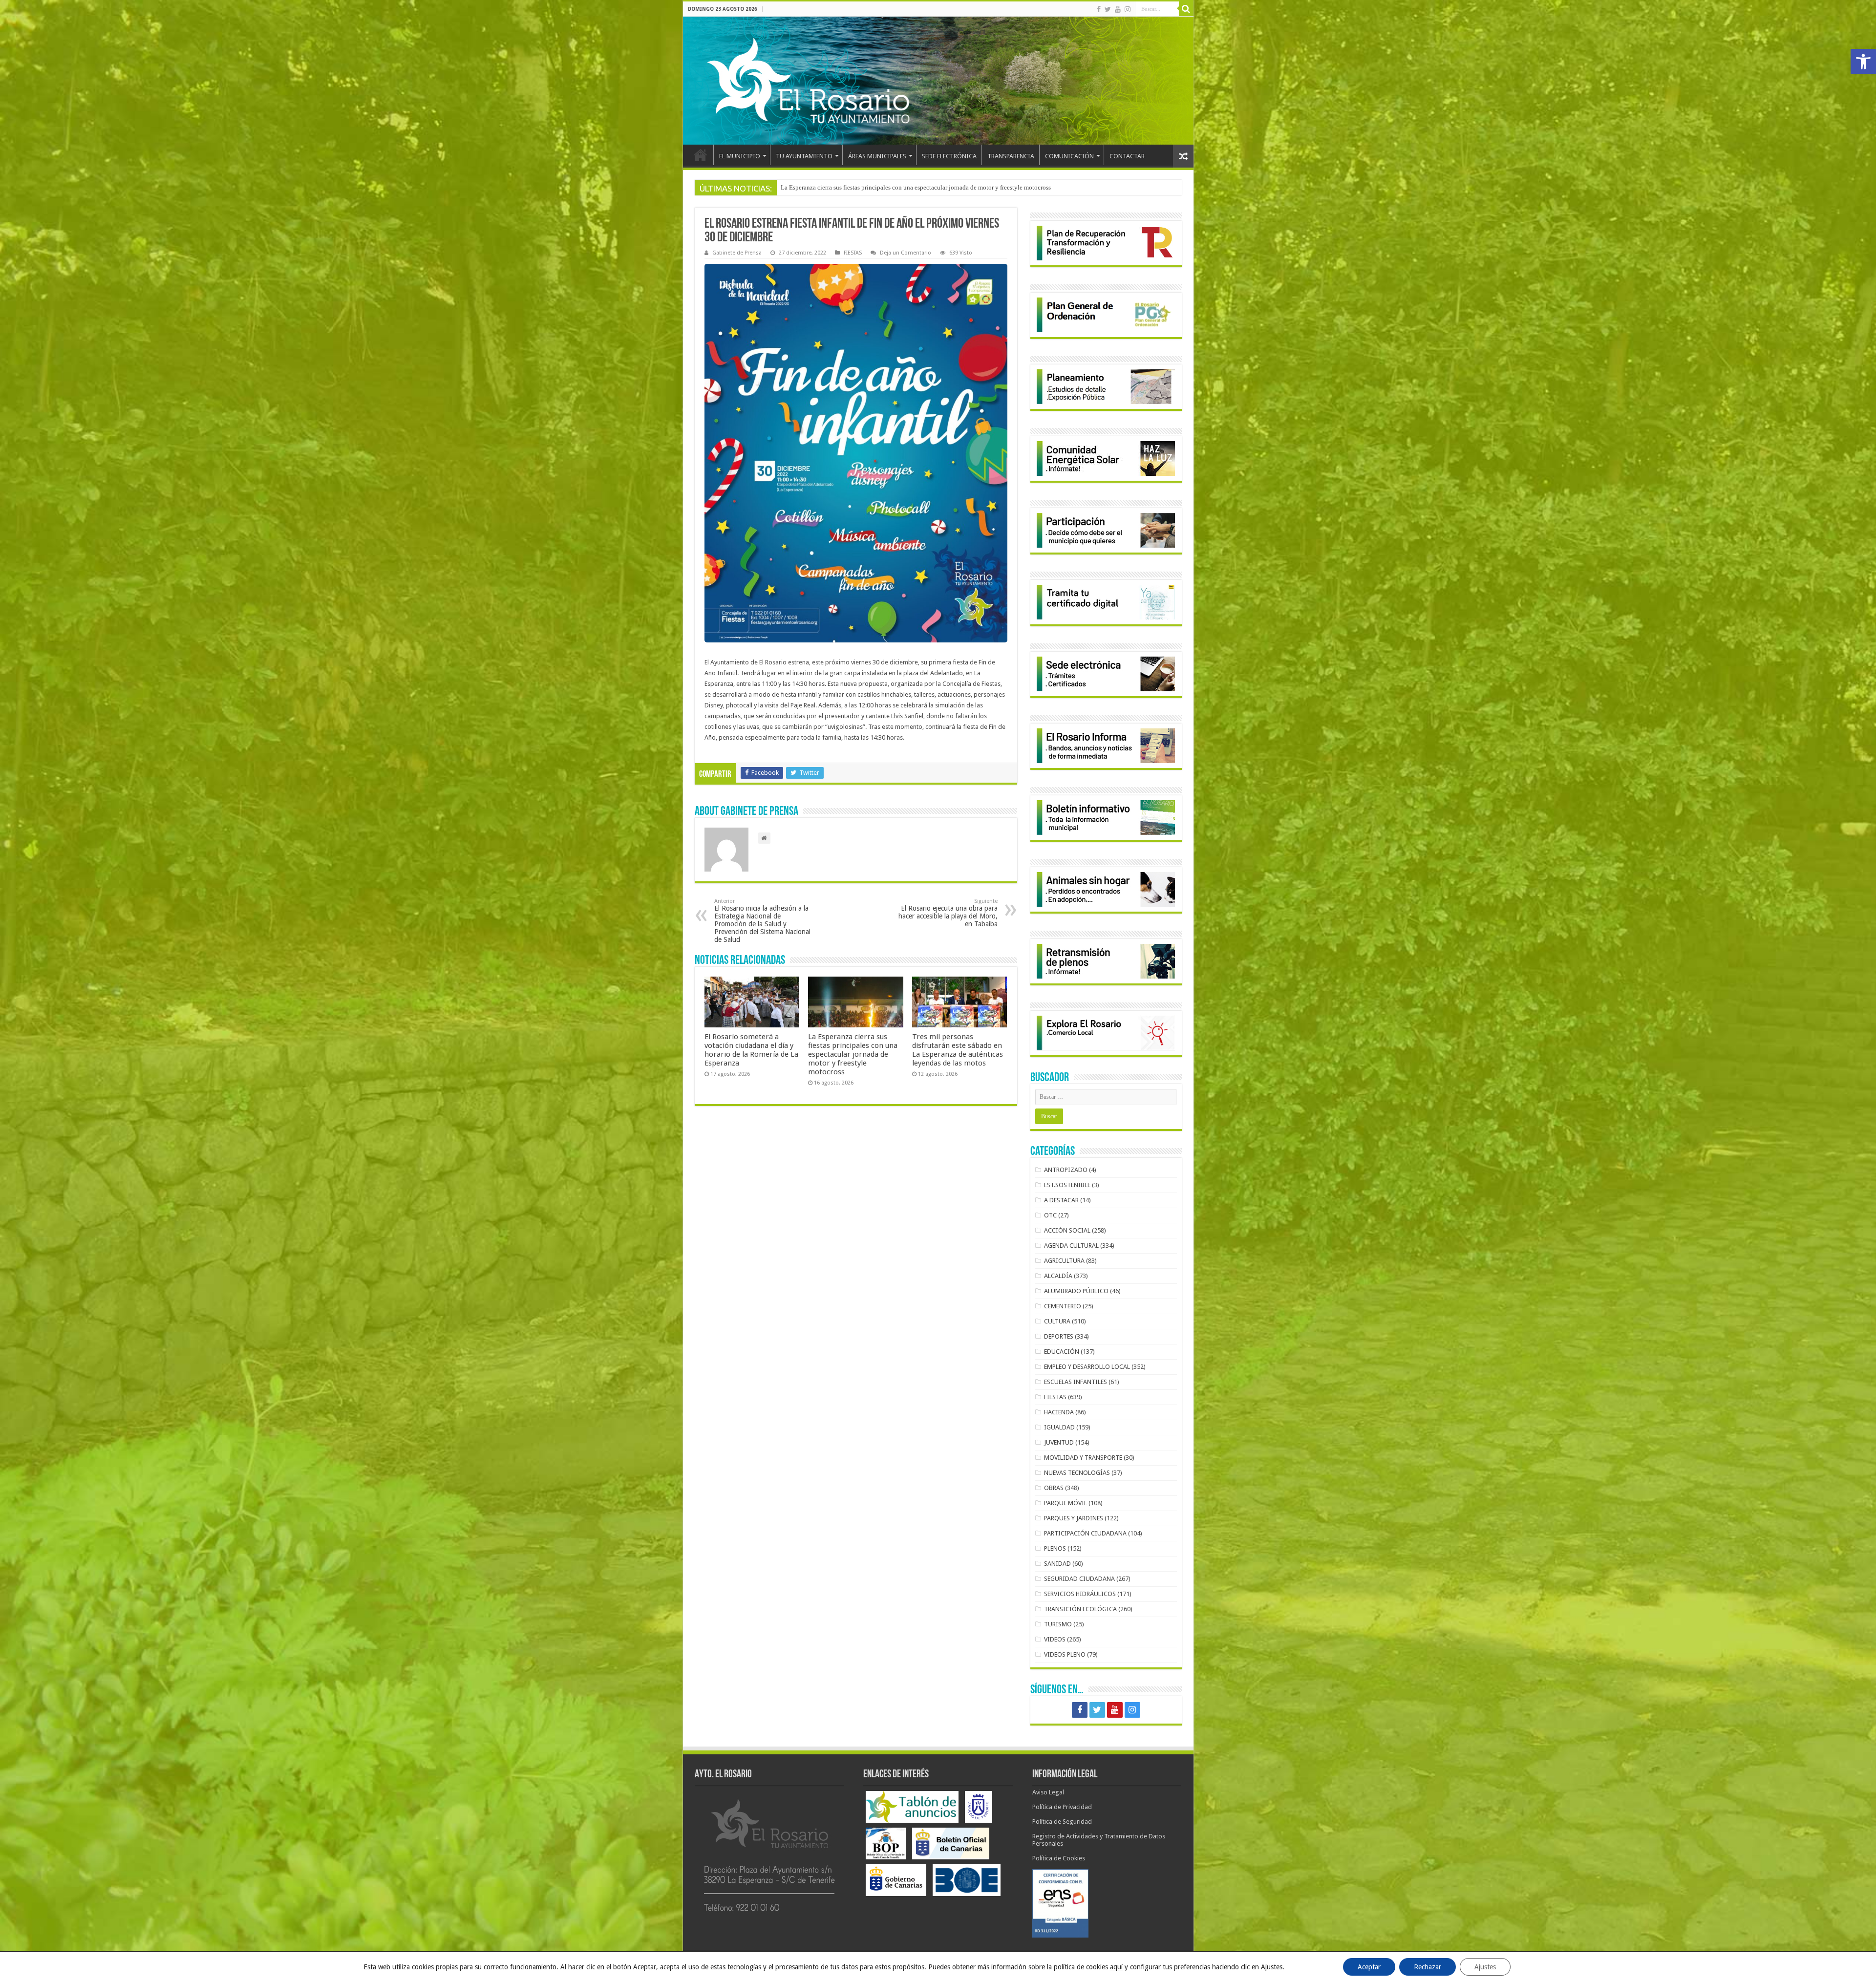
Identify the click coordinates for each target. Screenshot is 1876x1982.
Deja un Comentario (906, 253)
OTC (1050, 1215)
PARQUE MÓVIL (1066, 1503)
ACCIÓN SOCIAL (1067, 1230)
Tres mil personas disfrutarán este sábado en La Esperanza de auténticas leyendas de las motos (958, 1050)
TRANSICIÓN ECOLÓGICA (1080, 1609)
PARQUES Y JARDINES (1074, 1518)
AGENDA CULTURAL (1071, 1246)
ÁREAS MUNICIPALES (877, 156)
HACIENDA (1059, 1412)
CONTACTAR (1127, 156)
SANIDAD (1057, 1564)
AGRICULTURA (1064, 1261)
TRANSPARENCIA (1011, 156)
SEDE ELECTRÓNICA (949, 156)
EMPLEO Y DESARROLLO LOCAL (1087, 1367)
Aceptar (1369, 1967)
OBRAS (1054, 1488)
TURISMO (1058, 1624)
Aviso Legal (1048, 1792)
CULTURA (1057, 1321)
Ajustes (1485, 1967)
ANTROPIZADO (1066, 1170)
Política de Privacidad (1062, 1807)
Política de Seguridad (1062, 1822)
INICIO (701, 155)
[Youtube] (1118, 9)
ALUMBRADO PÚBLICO (1076, 1291)
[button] (1863, 62)
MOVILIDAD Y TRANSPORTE (1083, 1458)
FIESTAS (853, 253)
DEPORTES (1059, 1336)
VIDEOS (1055, 1639)
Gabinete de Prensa (737, 253)
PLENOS (1055, 1548)
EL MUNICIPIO (740, 156)
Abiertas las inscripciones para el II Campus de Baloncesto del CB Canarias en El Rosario (898, 187)
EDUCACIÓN (1062, 1352)
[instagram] (1128, 9)
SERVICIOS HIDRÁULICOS (1080, 1594)
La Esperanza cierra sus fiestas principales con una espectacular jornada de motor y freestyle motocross (853, 1054)
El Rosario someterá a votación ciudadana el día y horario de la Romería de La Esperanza (751, 1050)
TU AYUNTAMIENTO (804, 156)
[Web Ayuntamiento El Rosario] (938, 81)
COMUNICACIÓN (1069, 156)
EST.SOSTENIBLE (1067, 1185)
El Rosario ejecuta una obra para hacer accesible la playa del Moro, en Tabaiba (948, 913)
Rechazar (1428, 1967)
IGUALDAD (1059, 1427)
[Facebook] (1099, 9)
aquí (1116, 1967)
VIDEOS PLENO (1065, 1654)
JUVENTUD (1059, 1442)
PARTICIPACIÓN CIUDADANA (1085, 1533)
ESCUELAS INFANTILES (1076, 1382)
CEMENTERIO (1063, 1306)
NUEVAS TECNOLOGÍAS (1077, 1473)
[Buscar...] (1186, 9)
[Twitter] (1108, 9)
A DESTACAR (1061, 1200)
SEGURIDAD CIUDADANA (1079, 1579)
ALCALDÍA (1058, 1276)
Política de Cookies (1059, 1858)
